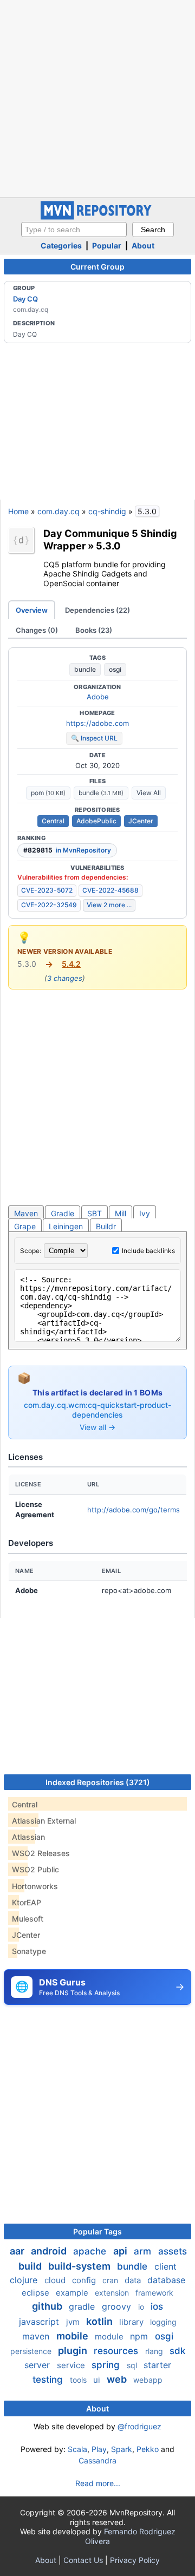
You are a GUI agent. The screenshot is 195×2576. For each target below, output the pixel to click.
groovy (118, 2306)
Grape (25, 1226)
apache (91, 2251)
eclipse (37, 2293)
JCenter (141, 821)
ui (98, 2380)
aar (18, 2251)
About (143, 245)
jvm (74, 2322)
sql (133, 2365)
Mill (121, 1213)
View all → (97, 1427)
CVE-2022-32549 (49, 905)
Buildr (106, 1226)
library (132, 2322)
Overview (32, 610)
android (50, 2251)
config (85, 2280)
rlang (155, 2351)
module (110, 2336)
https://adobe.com (97, 723)
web (118, 2379)
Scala (77, 2449)
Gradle (63, 1213)
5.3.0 (108, 546)
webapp (148, 2380)
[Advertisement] (97, 97)
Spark (122, 2449)
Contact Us (83, 2560)
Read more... (98, 2483)
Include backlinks (148, 1251)
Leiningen (66, 1226)
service (72, 2365)
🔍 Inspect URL (94, 738)
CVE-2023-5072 (47, 890)
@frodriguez (139, 2426)
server (38, 2365)
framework (154, 2293)
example (73, 2293)
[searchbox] (74, 230)
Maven (26, 1213)
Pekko (148, 2449)
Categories (61, 245)
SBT (95, 1213)
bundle (85, 669)
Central (53, 821)
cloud (56, 2280)
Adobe (98, 697)
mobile (73, 2336)
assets (173, 2251)
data (134, 2280)
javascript (40, 2322)
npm (140, 2336)
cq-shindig (107, 511)
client (165, 2266)
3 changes (65, 978)
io (142, 2307)
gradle (83, 2306)
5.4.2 (71, 964)
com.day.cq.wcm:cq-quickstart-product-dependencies (97, 1410)
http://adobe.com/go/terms (134, 1510)
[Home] (97, 217)
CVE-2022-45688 (110, 890)
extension (113, 2293)
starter (157, 2365)
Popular (107, 245)
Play (99, 2449)
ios (157, 2306)
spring (107, 2365)
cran (111, 2280)
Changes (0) (37, 630)
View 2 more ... (109, 905)
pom (48, 793)
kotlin (100, 2321)
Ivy (145, 1213)
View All (149, 793)
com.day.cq (58, 511)
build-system (80, 2266)
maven (37, 2336)
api (121, 2251)
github (48, 2306)
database (166, 2280)
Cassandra (97, 2460)
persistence (32, 2351)
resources (117, 2351)
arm (144, 2251)
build (31, 2266)
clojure (25, 2280)
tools (79, 2380)
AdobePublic (96, 821)
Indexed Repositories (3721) (98, 1782)
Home (18, 511)
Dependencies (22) (97, 610)
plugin (74, 2351)
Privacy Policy (135, 2560)
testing (49, 2380)
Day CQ (25, 299)
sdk (177, 2351)
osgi (115, 669)
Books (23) (94, 630)
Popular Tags (97, 2231)
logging (163, 2322)
